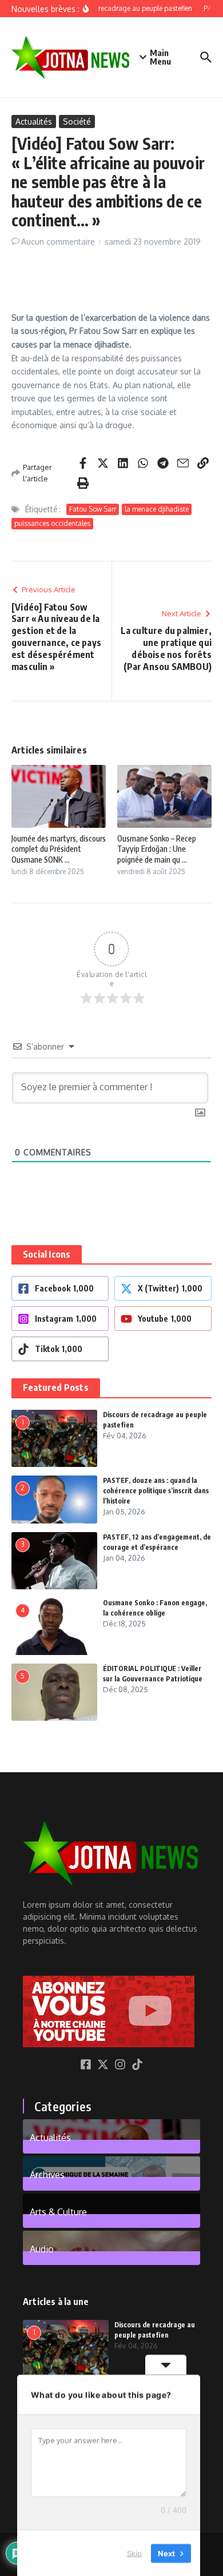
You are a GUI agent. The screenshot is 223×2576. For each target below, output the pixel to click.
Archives (47, 2174)
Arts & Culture (58, 2211)
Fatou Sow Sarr (93, 509)
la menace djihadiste (157, 509)
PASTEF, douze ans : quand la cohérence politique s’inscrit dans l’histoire (156, 1491)
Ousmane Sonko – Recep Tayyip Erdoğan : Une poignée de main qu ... (157, 849)
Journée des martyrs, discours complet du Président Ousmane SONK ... (59, 849)
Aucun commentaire (58, 242)
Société (77, 121)
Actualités (34, 121)
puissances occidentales (52, 523)
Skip (134, 2553)
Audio (42, 2248)
